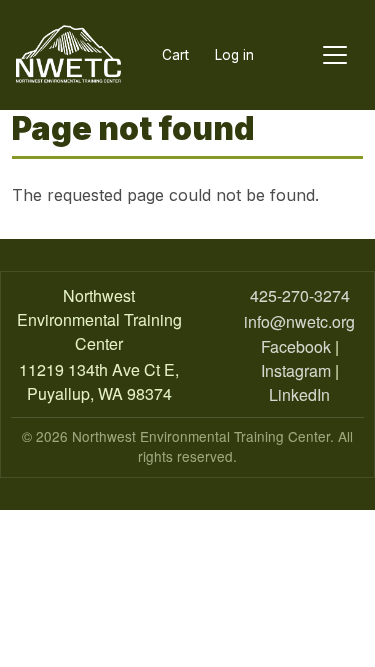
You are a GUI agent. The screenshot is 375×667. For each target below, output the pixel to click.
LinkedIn (299, 394)
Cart (175, 55)
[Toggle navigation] (335, 55)
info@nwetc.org (299, 321)
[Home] (68, 55)
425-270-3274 (300, 295)
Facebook (296, 346)
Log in (234, 55)
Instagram (296, 370)
